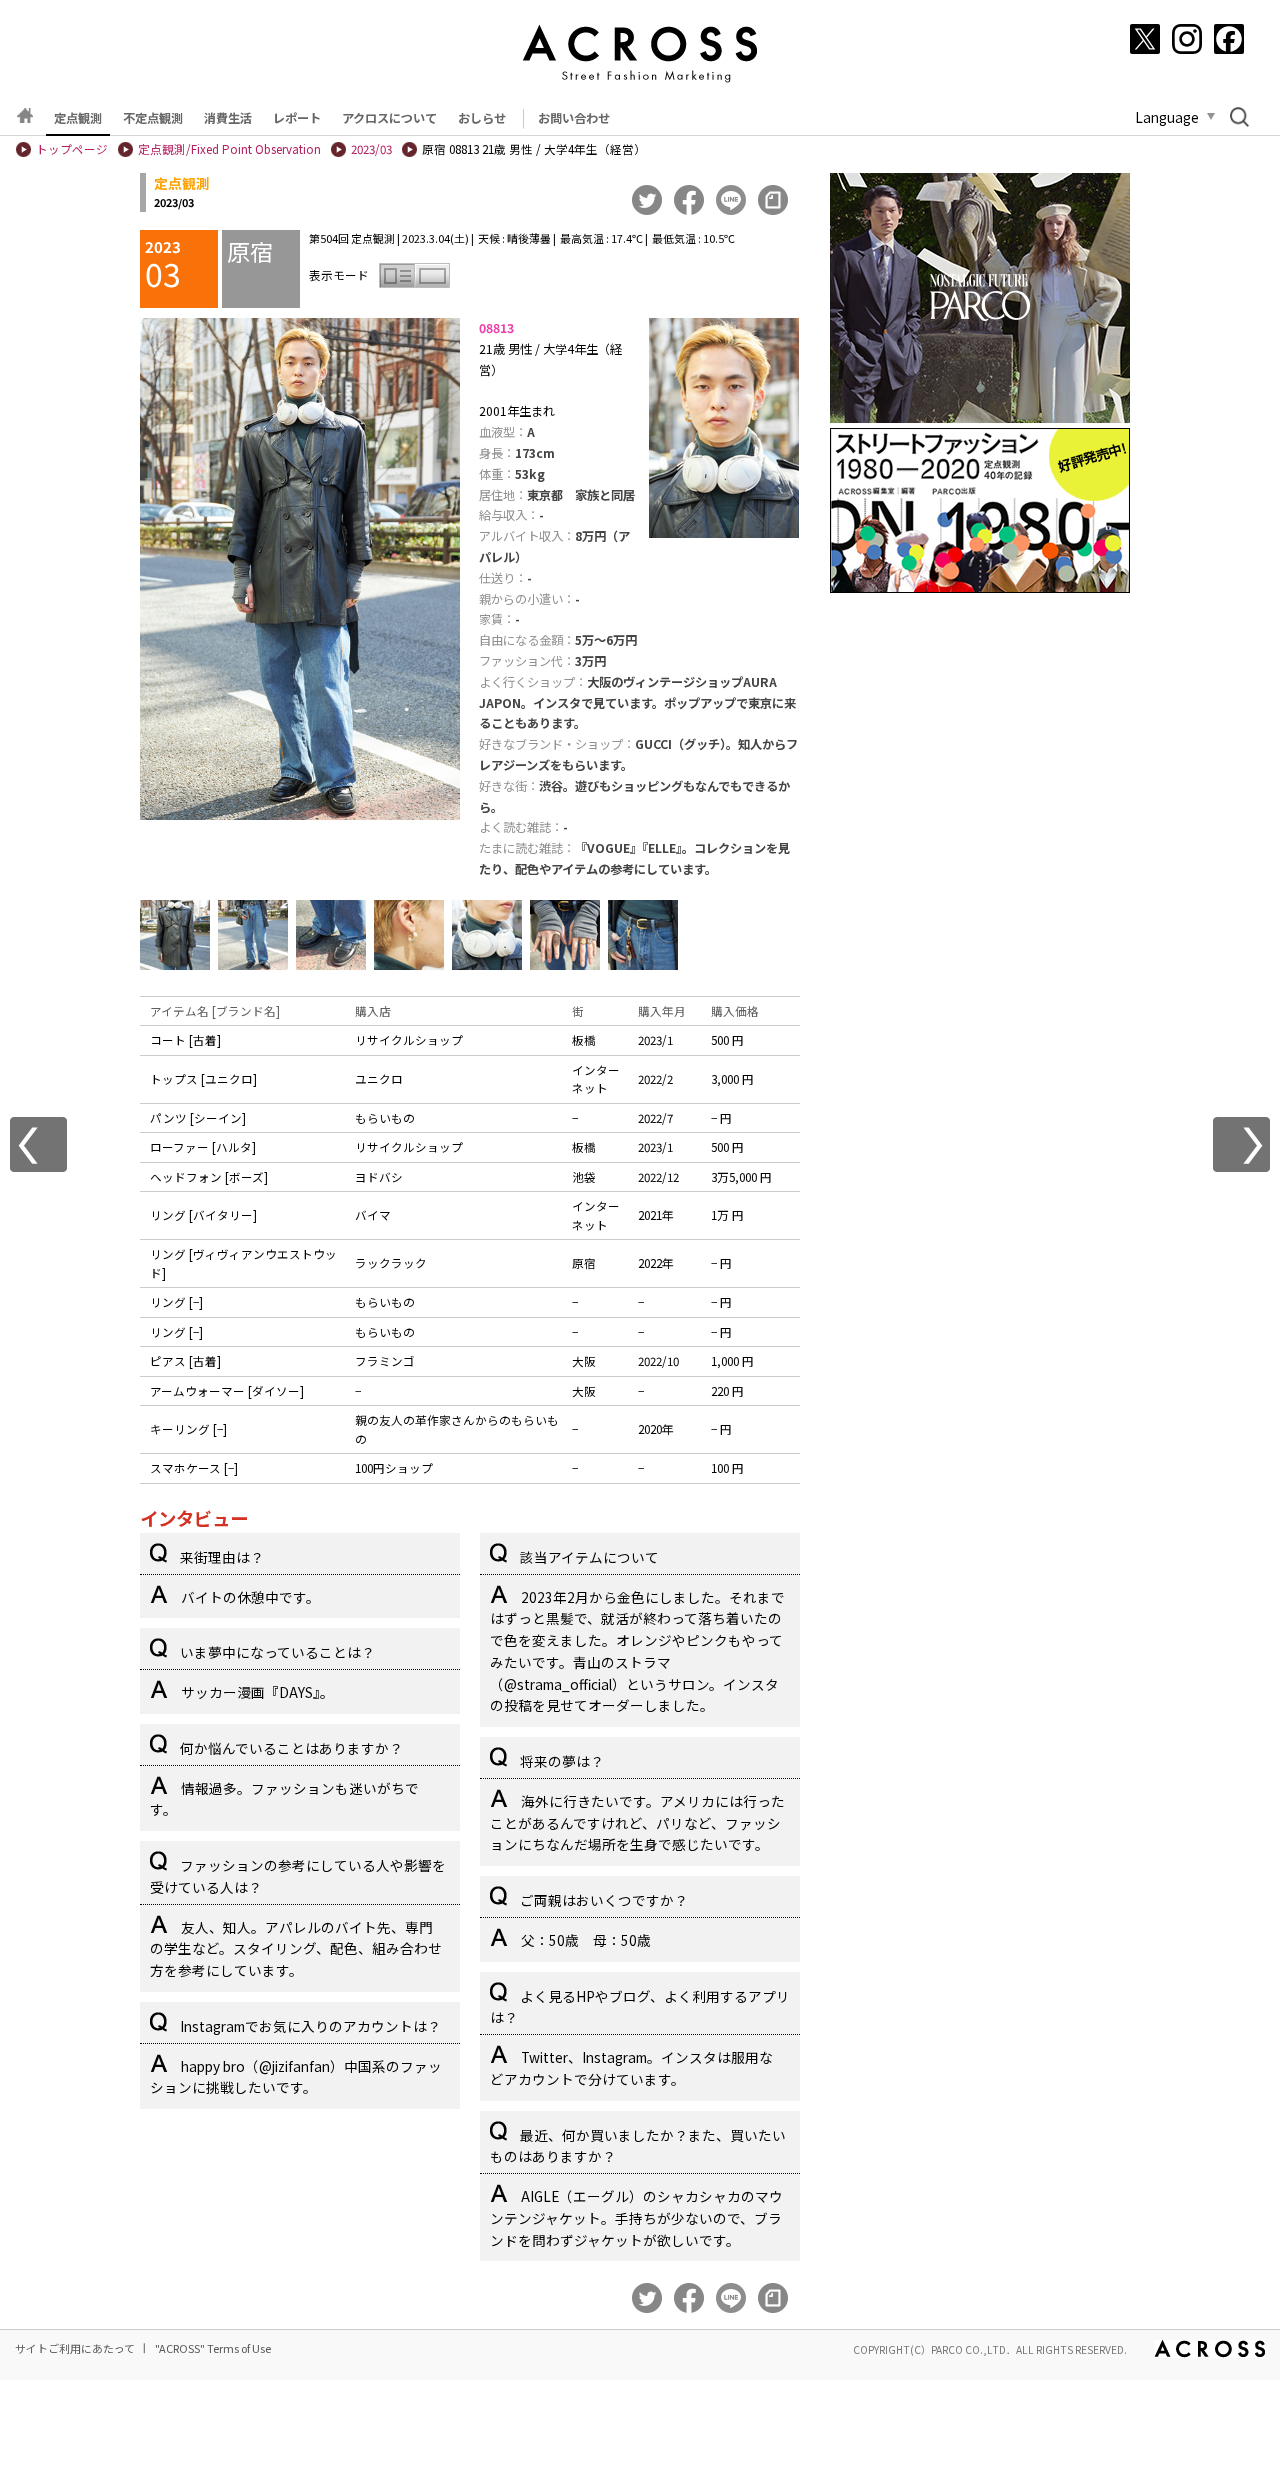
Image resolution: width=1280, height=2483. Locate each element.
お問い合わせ (574, 118)
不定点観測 (153, 118)
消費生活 (228, 118)
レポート (297, 118)
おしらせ (482, 118)
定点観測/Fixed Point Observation (229, 149)
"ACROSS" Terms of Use (213, 2348)
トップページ (72, 149)
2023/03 (371, 149)
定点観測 (78, 118)
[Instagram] (1187, 39)
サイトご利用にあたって (75, 2348)
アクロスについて (389, 118)
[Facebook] (1229, 39)
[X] (1145, 39)
